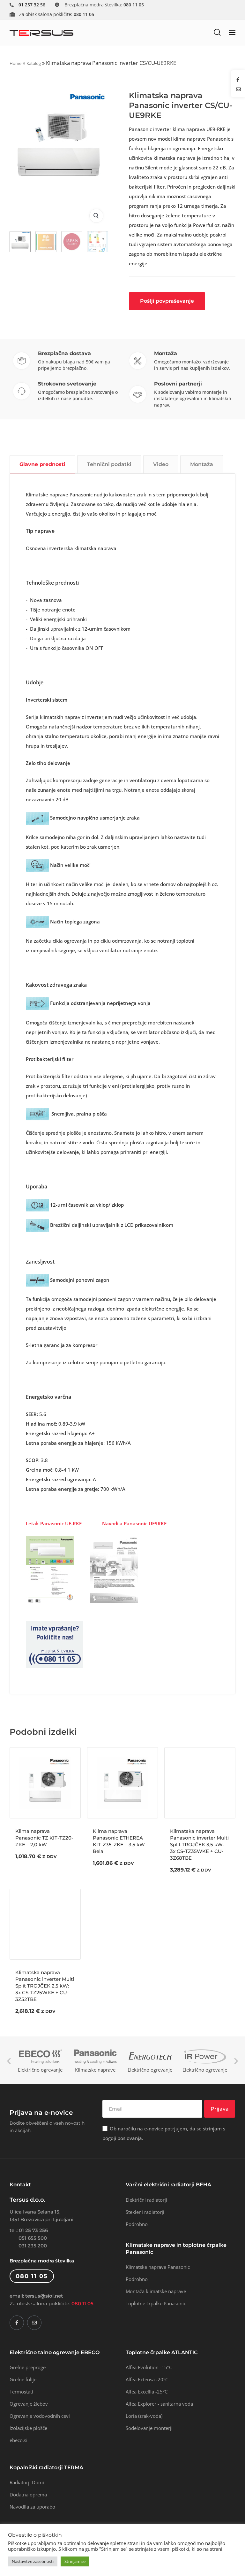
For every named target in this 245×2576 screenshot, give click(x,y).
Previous (9, 2061)
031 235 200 (33, 2246)
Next (236, 2061)
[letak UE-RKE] (50, 1569)
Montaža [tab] (202, 464)
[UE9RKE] (114, 1569)
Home (15, 63)
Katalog (34, 63)
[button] (217, 32)
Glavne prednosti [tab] (42, 464)
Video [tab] (161, 464)
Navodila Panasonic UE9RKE (134, 1523)
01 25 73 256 (33, 2230)
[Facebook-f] (17, 2323)
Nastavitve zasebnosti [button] (33, 2561)
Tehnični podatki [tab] (109, 464)
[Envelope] (34, 2323)
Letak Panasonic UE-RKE (54, 1523)
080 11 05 (82, 2304)
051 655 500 (33, 2238)
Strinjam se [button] (75, 2561)
